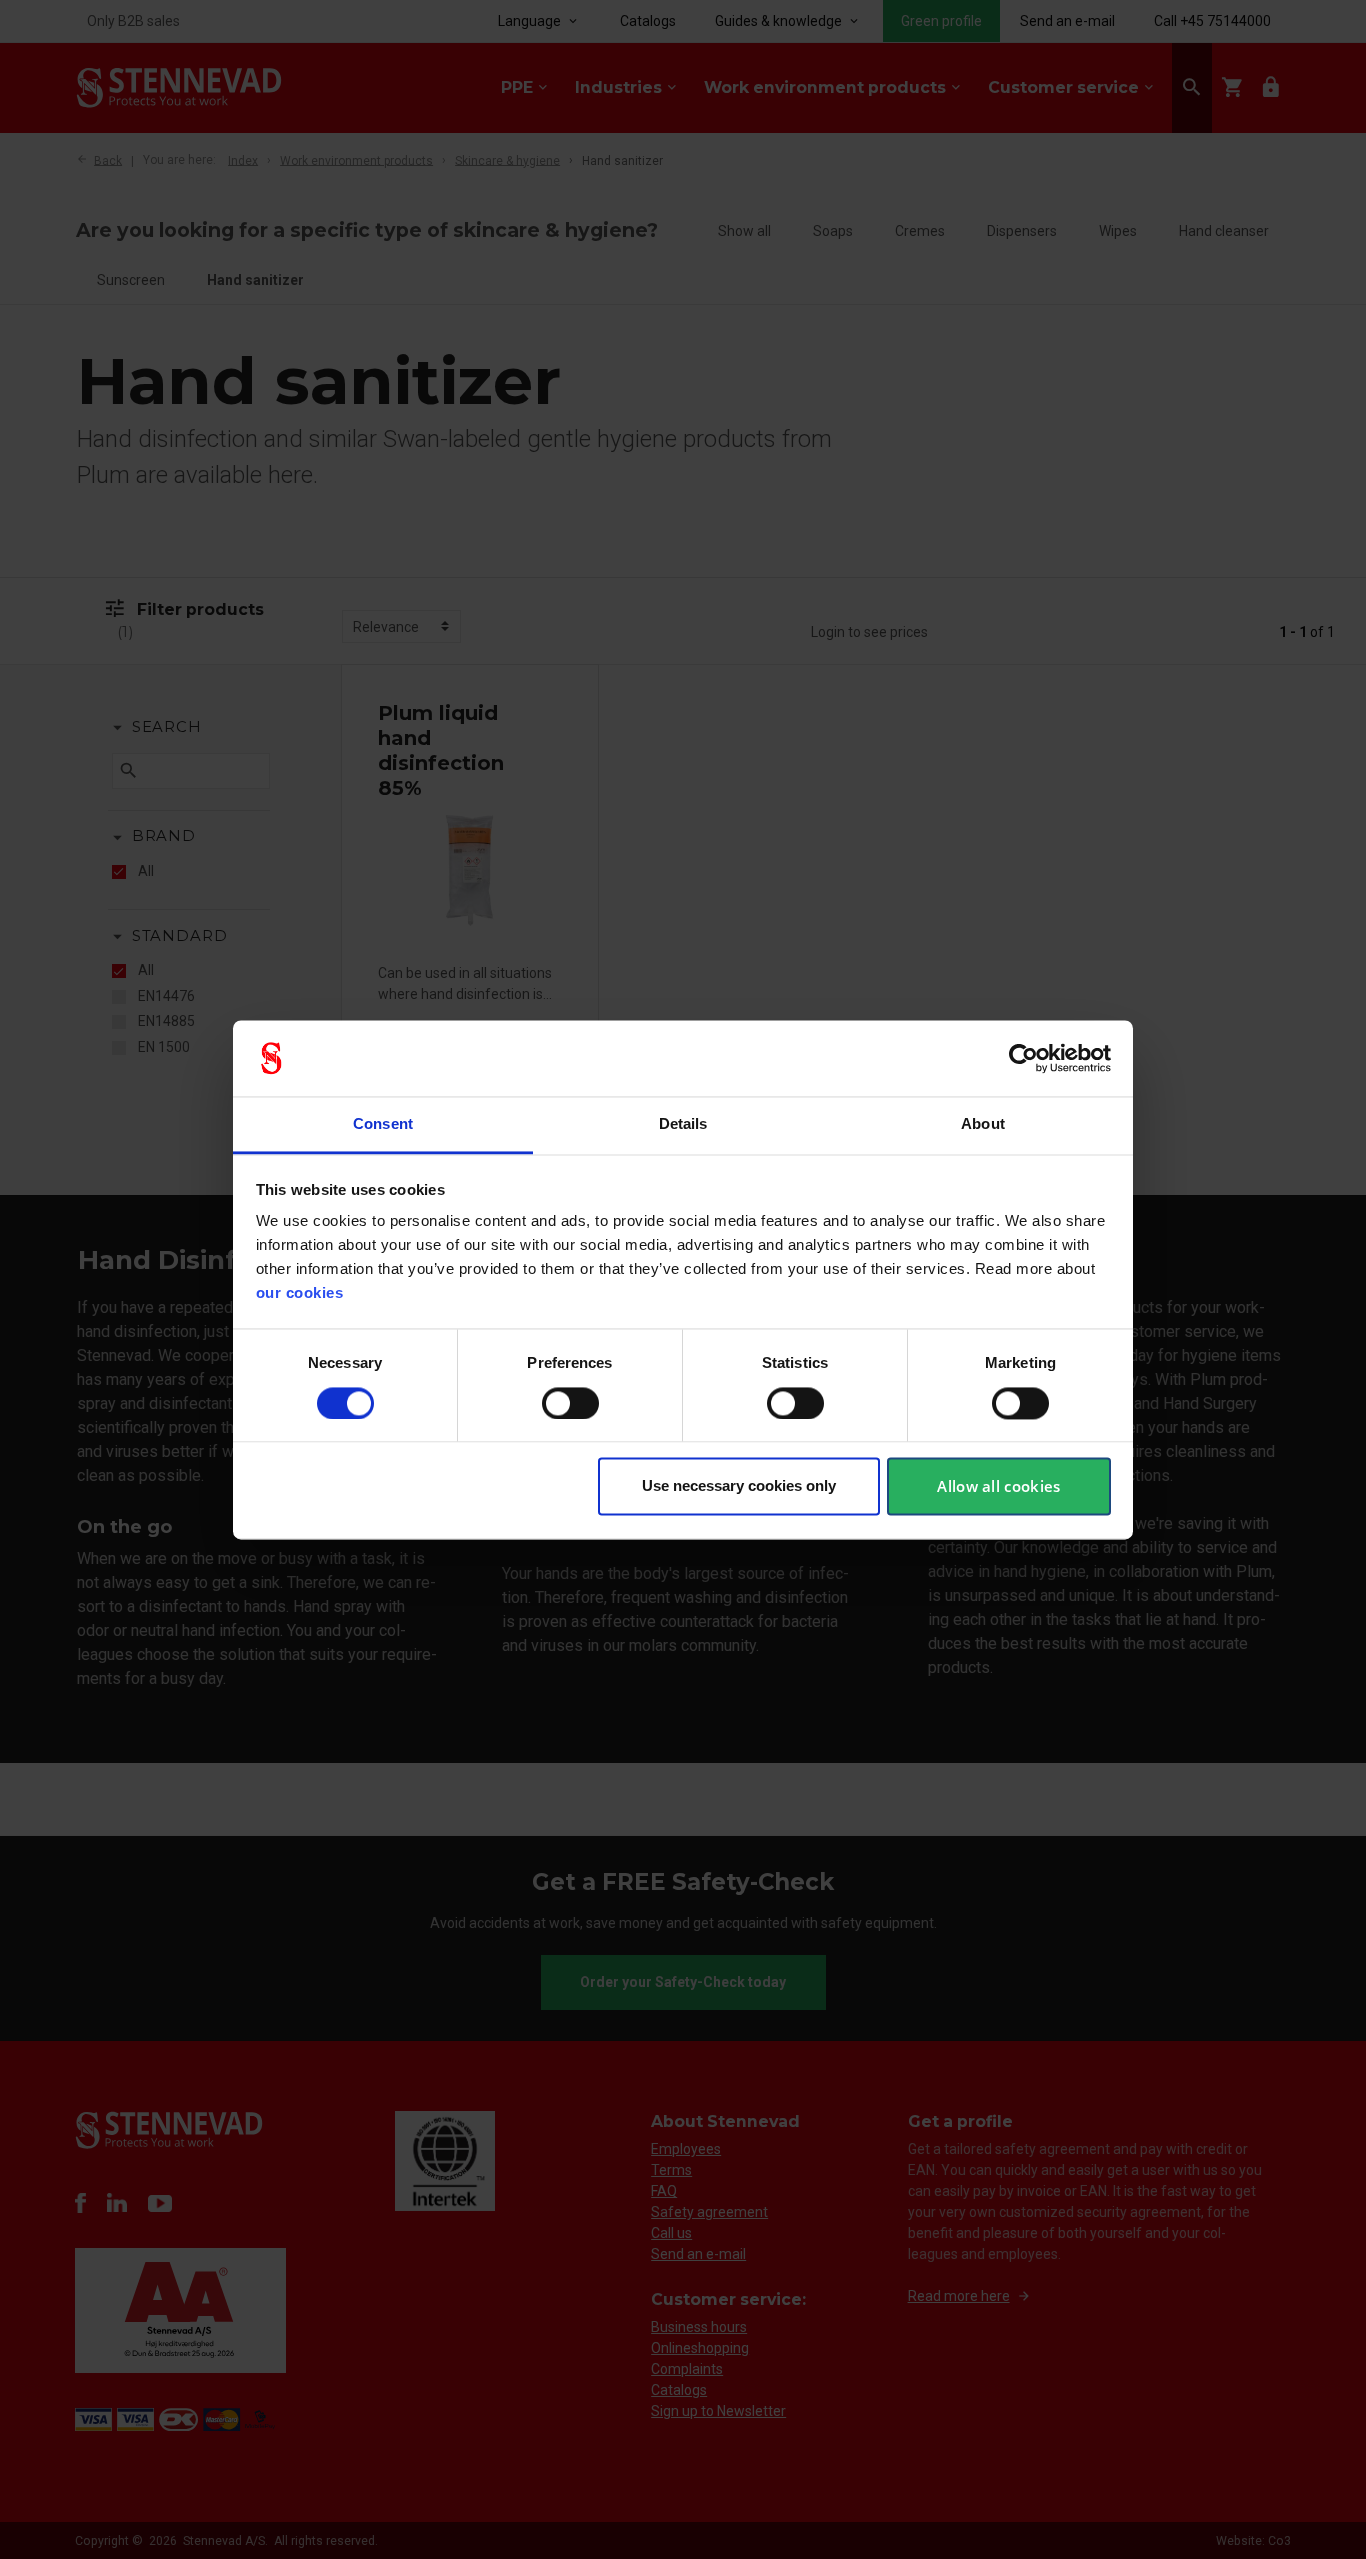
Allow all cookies (998, 1487)
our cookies (300, 1293)
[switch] (570, 1403)
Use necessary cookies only (739, 1486)
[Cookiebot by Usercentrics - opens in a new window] (1023, 1058)
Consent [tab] (383, 1124)
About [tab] (983, 1124)
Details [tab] (683, 1124)
